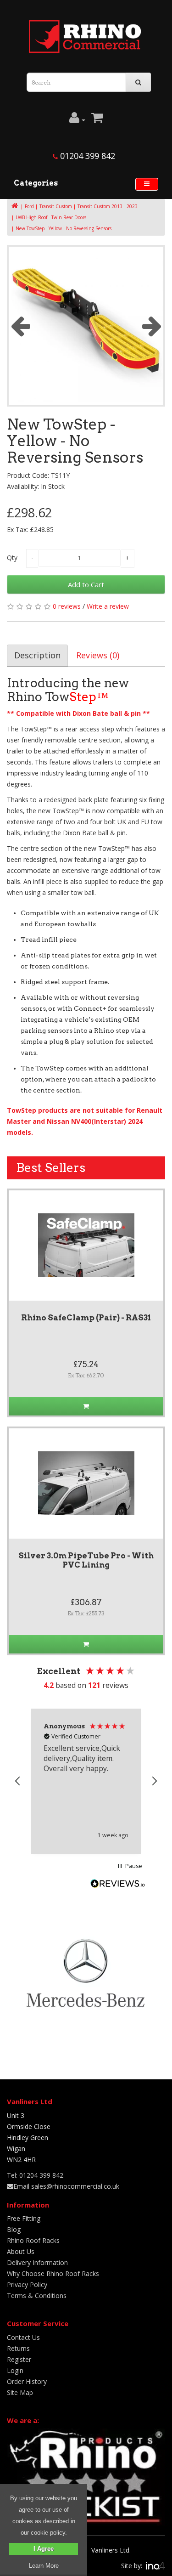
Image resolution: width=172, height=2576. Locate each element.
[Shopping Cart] (97, 120)
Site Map (20, 2392)
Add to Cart (86, 584)
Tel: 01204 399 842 (35, 2175)
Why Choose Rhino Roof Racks (53, 2273)
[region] (86, 1781)
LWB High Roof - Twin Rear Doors (51, 217)
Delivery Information (37, 2262)
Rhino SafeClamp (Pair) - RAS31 (86, 1318)
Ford (29, 206)
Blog (14, 2229)
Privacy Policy (27, 2284)
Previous (20, 326)
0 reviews (67, 606)
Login (15, 2370)
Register (19, 2359)
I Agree (44, 2549)
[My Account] (77, 120)
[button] (18, 1781)
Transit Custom (56, 206)
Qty (12, 558)
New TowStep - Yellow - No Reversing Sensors (64, 228)
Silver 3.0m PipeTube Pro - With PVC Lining (86, 1560)
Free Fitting (24, 2218)
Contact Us (23, 2337)
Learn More (44, 2566)
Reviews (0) (98, 655)
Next (152, 326)
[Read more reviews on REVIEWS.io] (118, 1885)
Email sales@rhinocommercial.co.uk (66, 2186)
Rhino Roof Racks (33, 2240)
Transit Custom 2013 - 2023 (108, 206)
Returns (18, 2348)
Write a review (108, 606)
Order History (27, 2381)
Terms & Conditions (37, 2296)
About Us (21, 2251)
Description (37, 655)
